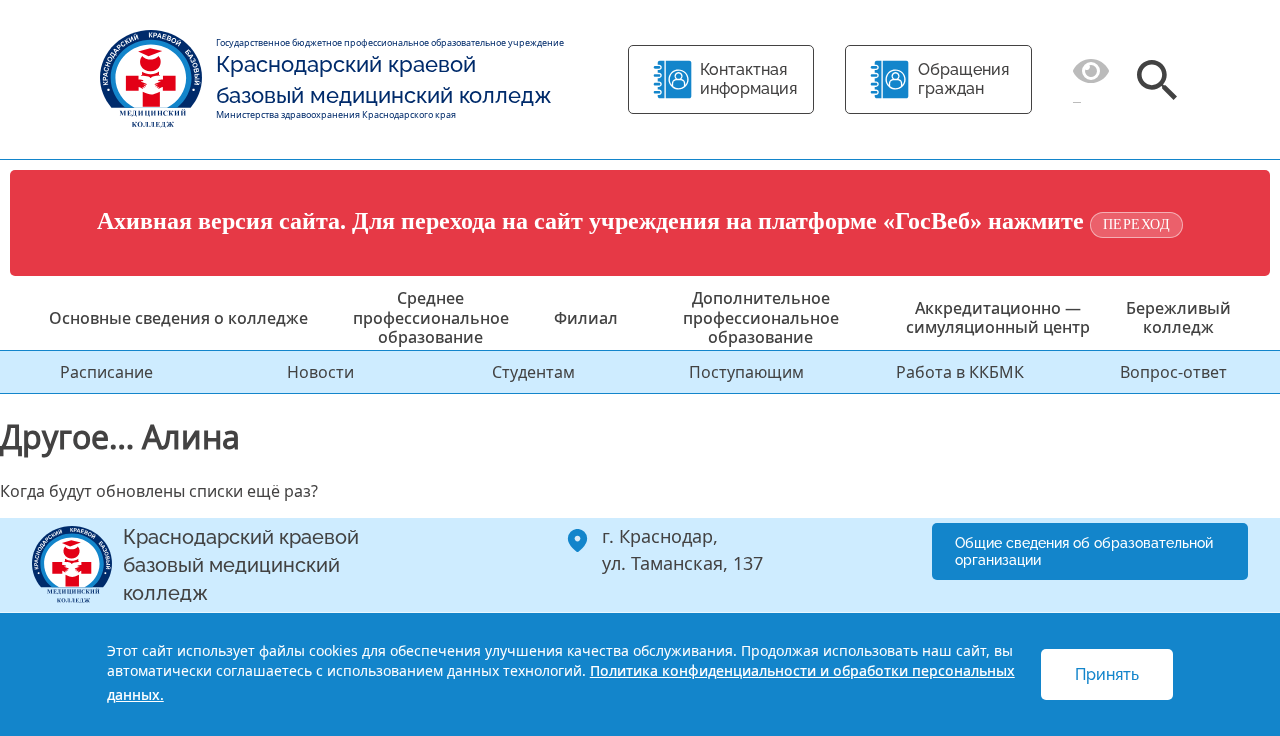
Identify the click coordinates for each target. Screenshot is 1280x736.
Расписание (106, 372)
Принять (1107, 674)
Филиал (586, 318)
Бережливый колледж (1178, 317)
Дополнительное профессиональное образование (761, 317)
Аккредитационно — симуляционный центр (998, 317)
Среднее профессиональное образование (431, 317)
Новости (320, 372)
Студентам (533, 372)
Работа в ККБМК (960, 372)
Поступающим (746, 372)
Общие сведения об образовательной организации (1084, 551)
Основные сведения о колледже (178, 318)
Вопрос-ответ (1173, 372)
